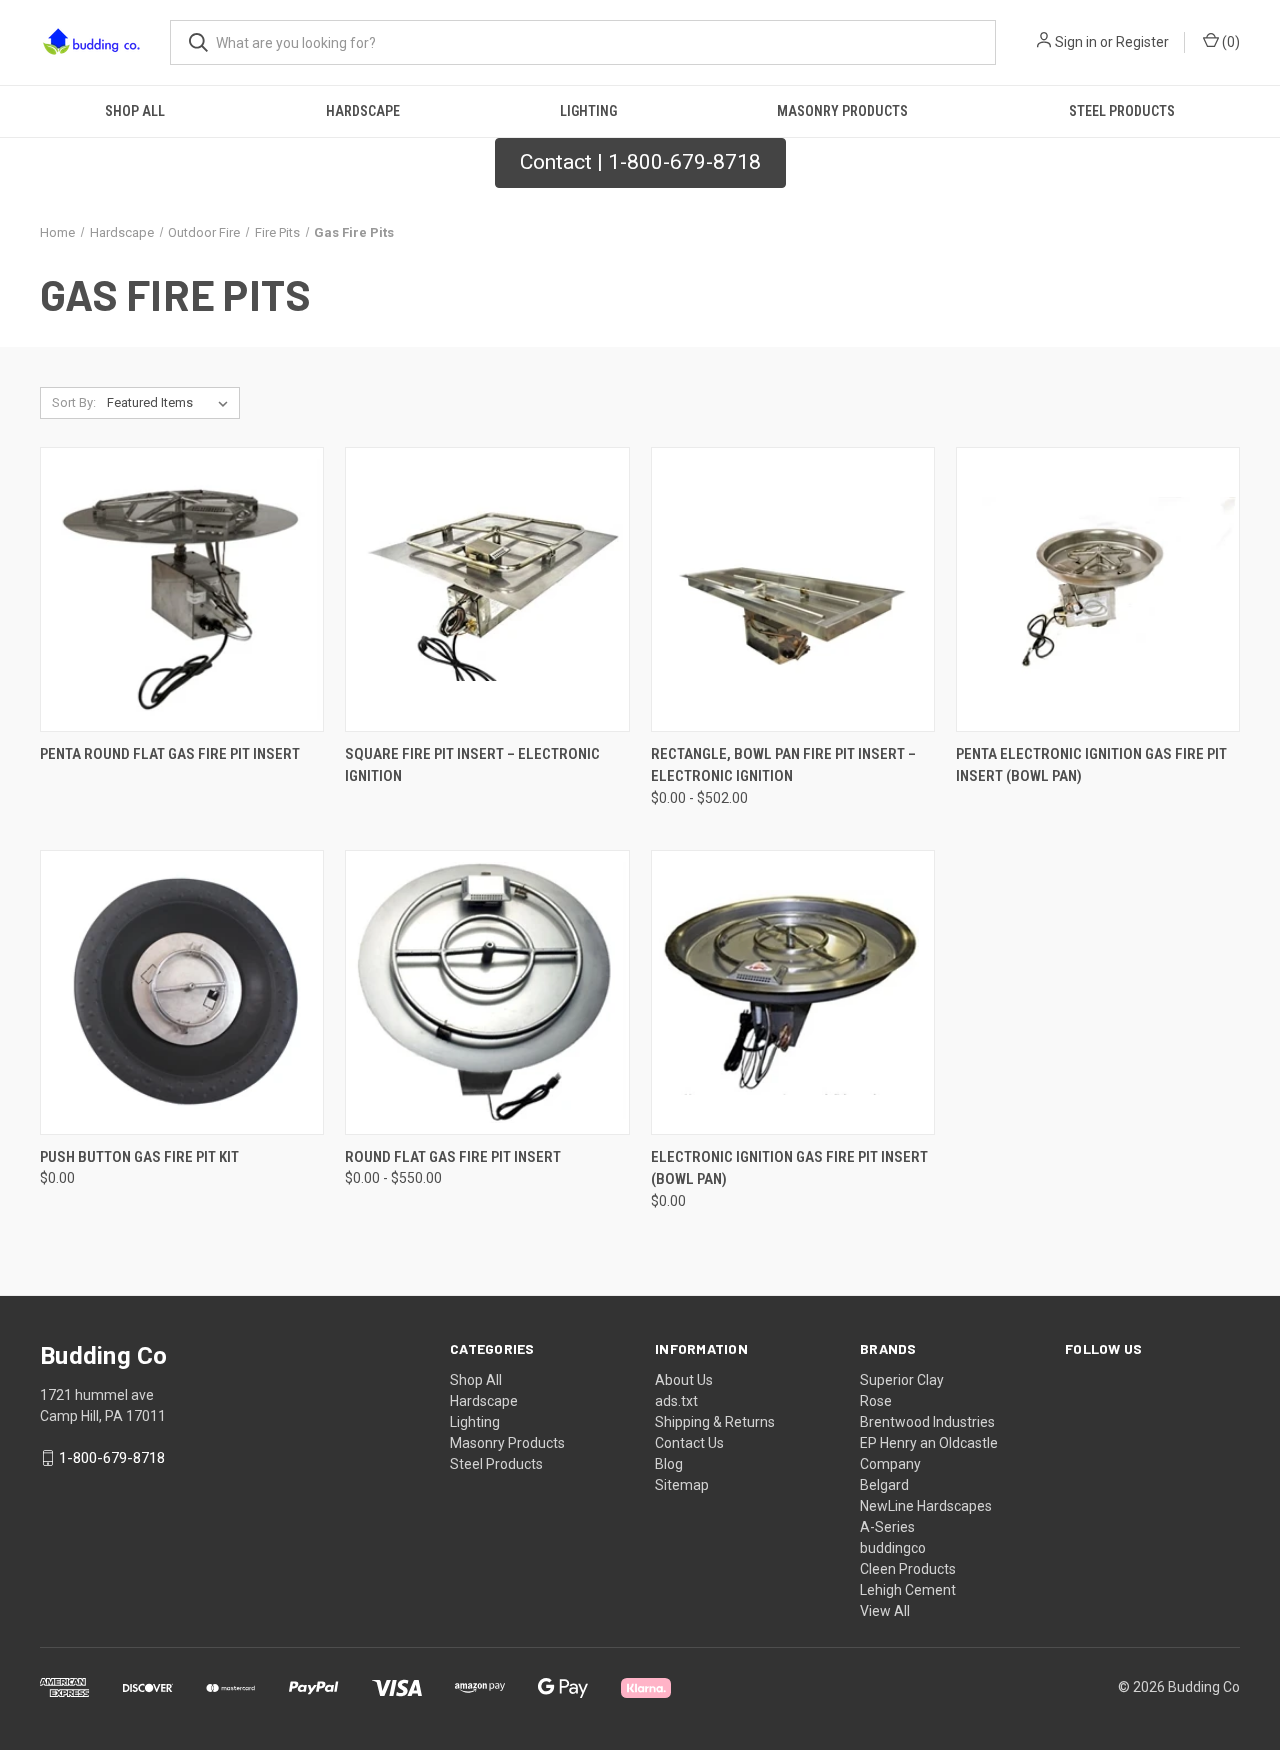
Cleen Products (908, 1569)
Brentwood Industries (927, 1422)
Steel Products (1122, 111)
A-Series (887, 1527)
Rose (876, 1401)
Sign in (1076, 42)
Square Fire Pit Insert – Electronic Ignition (472, 765)
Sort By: (74, 402)
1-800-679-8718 (112, 1458)
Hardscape (363, 111)
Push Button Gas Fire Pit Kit (139, 1157)
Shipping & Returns (715, 1422)
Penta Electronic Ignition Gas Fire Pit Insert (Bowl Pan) (1091, 765)
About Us (684, 1380)
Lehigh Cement (908, 1590)
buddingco (893, 1548)
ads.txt (676, 1401)
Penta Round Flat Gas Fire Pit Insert (170, 754)
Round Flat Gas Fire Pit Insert (453, 1157)
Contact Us (689, 1443)
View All (885, 1611)
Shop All (135, 111)
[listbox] (171, 403)
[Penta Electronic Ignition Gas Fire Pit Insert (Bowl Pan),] (1098, 589)
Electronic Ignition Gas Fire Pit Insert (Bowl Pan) (789, 1168)
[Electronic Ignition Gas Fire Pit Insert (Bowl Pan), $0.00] (793, 992)
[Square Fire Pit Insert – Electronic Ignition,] (487, 589)
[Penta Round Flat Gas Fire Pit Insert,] (182, 589)
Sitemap (682, 1485)
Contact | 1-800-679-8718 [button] (640, 162)
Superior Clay (902, 1380)
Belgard (884, 1485)
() (1229, 42)
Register (1142, 42)
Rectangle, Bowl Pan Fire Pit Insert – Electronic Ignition (783, 765)
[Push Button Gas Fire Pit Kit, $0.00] (182, 992)
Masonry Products (842, 111)
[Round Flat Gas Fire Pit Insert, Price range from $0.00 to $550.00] (487, 992)
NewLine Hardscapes (926, 1506)
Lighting (588, 111)
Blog (669, 1464)
